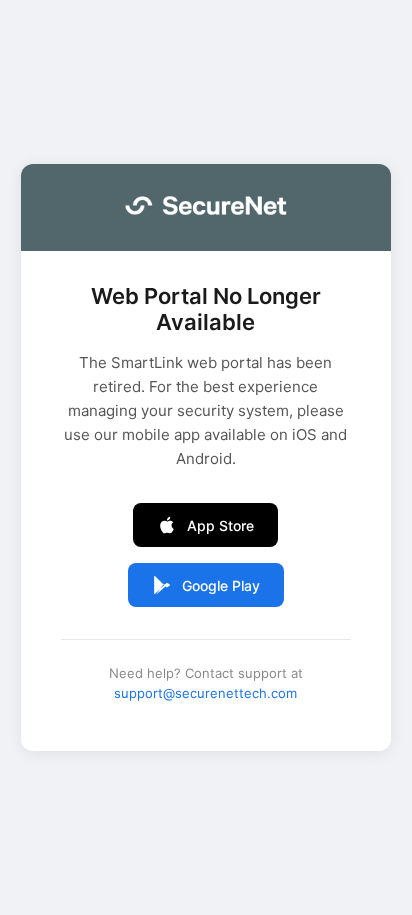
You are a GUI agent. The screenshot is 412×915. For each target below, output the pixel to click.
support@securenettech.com (205, 693)
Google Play (221, 585)
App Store (220, 525)
